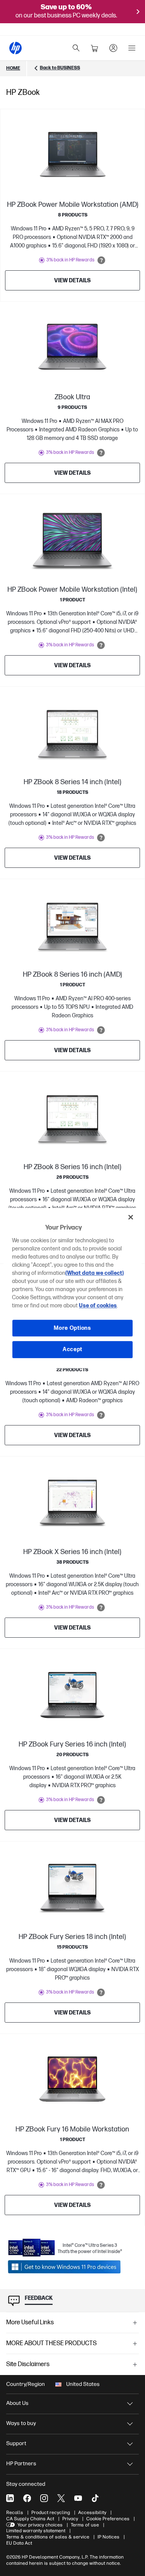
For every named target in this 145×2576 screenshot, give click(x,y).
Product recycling (51, 2512)
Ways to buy (21, 2423)
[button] (72, 2323)
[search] (76, 48)
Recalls (15, 2512)
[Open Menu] (132, 48)
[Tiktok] (95, 2498)
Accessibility (92, 2512)
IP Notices (108, 2537)
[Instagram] (44, 2498)
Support (16, 2443)
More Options (72, 1328)
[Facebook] (27, 2498)
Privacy (70, 2519)
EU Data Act (19, 2543)
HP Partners (21, 2464)
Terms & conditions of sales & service (48, 2537)
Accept (72, 1349)
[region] (72, 1288)
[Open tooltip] (101, 260)
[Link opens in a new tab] (65, 2267)
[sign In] (113, 48)
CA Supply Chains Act (30, 2519)
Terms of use (85, 2525)
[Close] (131, 1217)
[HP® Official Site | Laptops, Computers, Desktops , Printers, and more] (15, 48)
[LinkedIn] (10, 2498)
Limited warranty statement (36, 2531)
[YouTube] (78, 2498)
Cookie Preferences (108, 2519)
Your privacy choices (40, 2525)
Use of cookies (98, 1306)
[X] (61, 2498)
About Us (17, 2403)
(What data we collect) (95, 1273)
